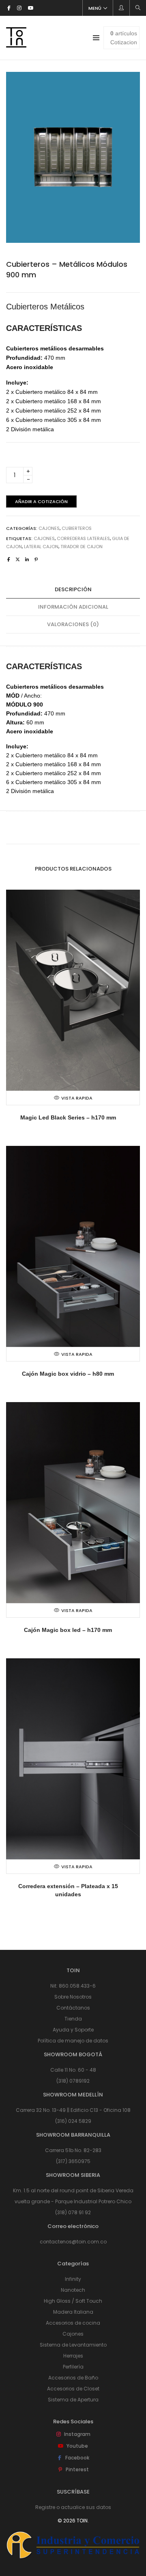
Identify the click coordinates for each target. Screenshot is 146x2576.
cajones (44, 538)
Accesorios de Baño (73, 2378)
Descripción (73, 589)
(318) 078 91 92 (73, 2212)
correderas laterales (83, 538)
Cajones (49, 528)
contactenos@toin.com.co (73, 2242)
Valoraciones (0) (73, 624)
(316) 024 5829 (73, 2121)
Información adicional (73, 607)
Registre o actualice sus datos (73, 2507)
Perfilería (73, 2367)
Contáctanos (73, 2008)
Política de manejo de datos (73, 2041)
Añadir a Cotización (41, 501)
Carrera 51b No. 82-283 (73, 2150)
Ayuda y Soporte (73, 2030)
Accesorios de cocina (73, 2323)
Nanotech (73, 2290)
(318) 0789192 (73, 2081)
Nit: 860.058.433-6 (73, 1986)
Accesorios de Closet (73, 2389)
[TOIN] (16, 44)
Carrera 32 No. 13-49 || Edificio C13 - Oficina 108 (73, 2110)
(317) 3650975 (73, 2161)
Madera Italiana (73, 2312)
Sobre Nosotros (73, 1997)
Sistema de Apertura (73, 2400)
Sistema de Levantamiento (73, 2345)
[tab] (73, 590)
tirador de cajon (82, 547)
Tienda (73, 2019)
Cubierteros (77, 528)
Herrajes (73, 2356)
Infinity (73, 2279)
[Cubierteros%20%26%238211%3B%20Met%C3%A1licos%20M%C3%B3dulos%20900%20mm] (9, 560)
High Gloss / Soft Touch (73, 2301)
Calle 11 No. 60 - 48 (73, 2070)
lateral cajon (41, 547)
